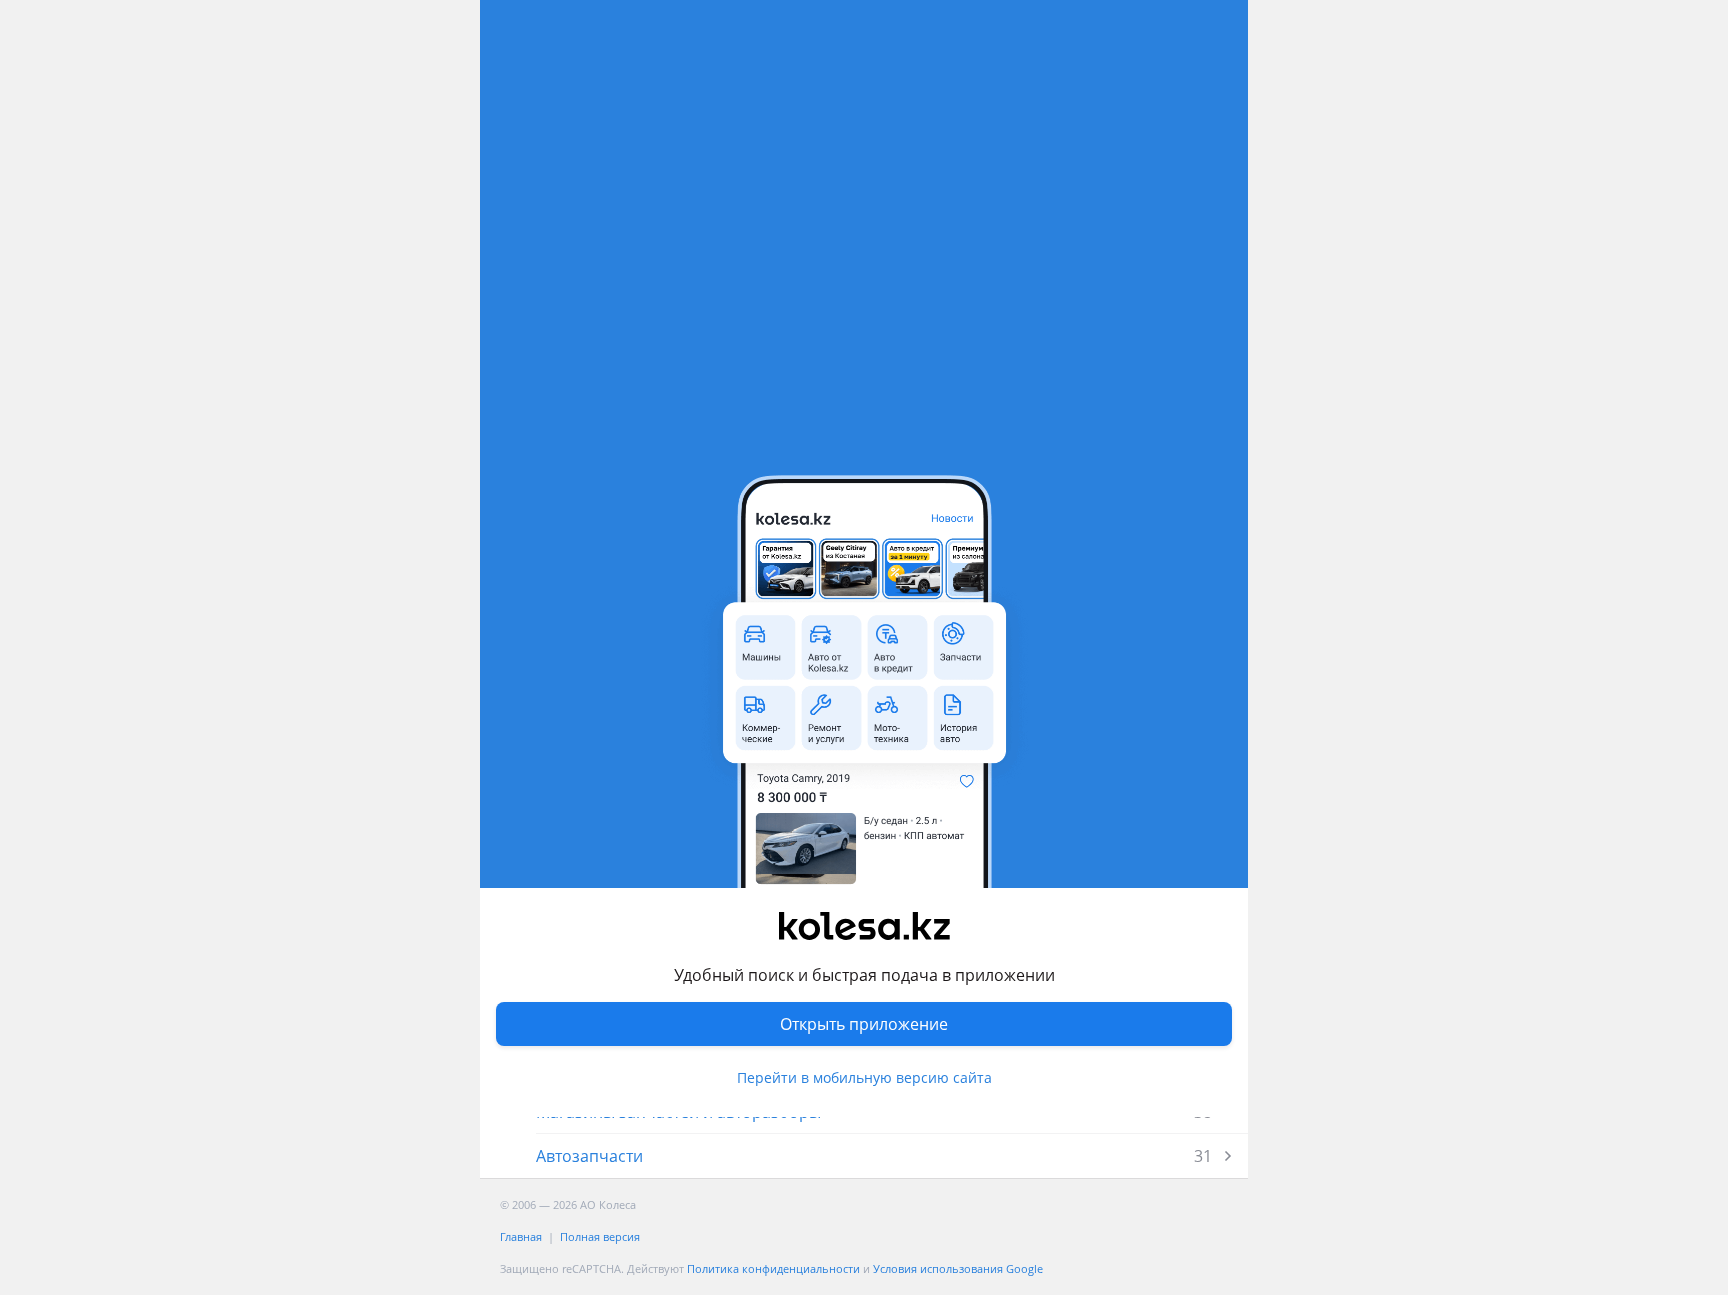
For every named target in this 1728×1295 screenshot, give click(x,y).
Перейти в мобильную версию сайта (864, 1077)
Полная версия (600, 1236)
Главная (521, 1236)
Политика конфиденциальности (773, 1268)
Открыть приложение (864, 1024)
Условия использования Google (958, 1268)
